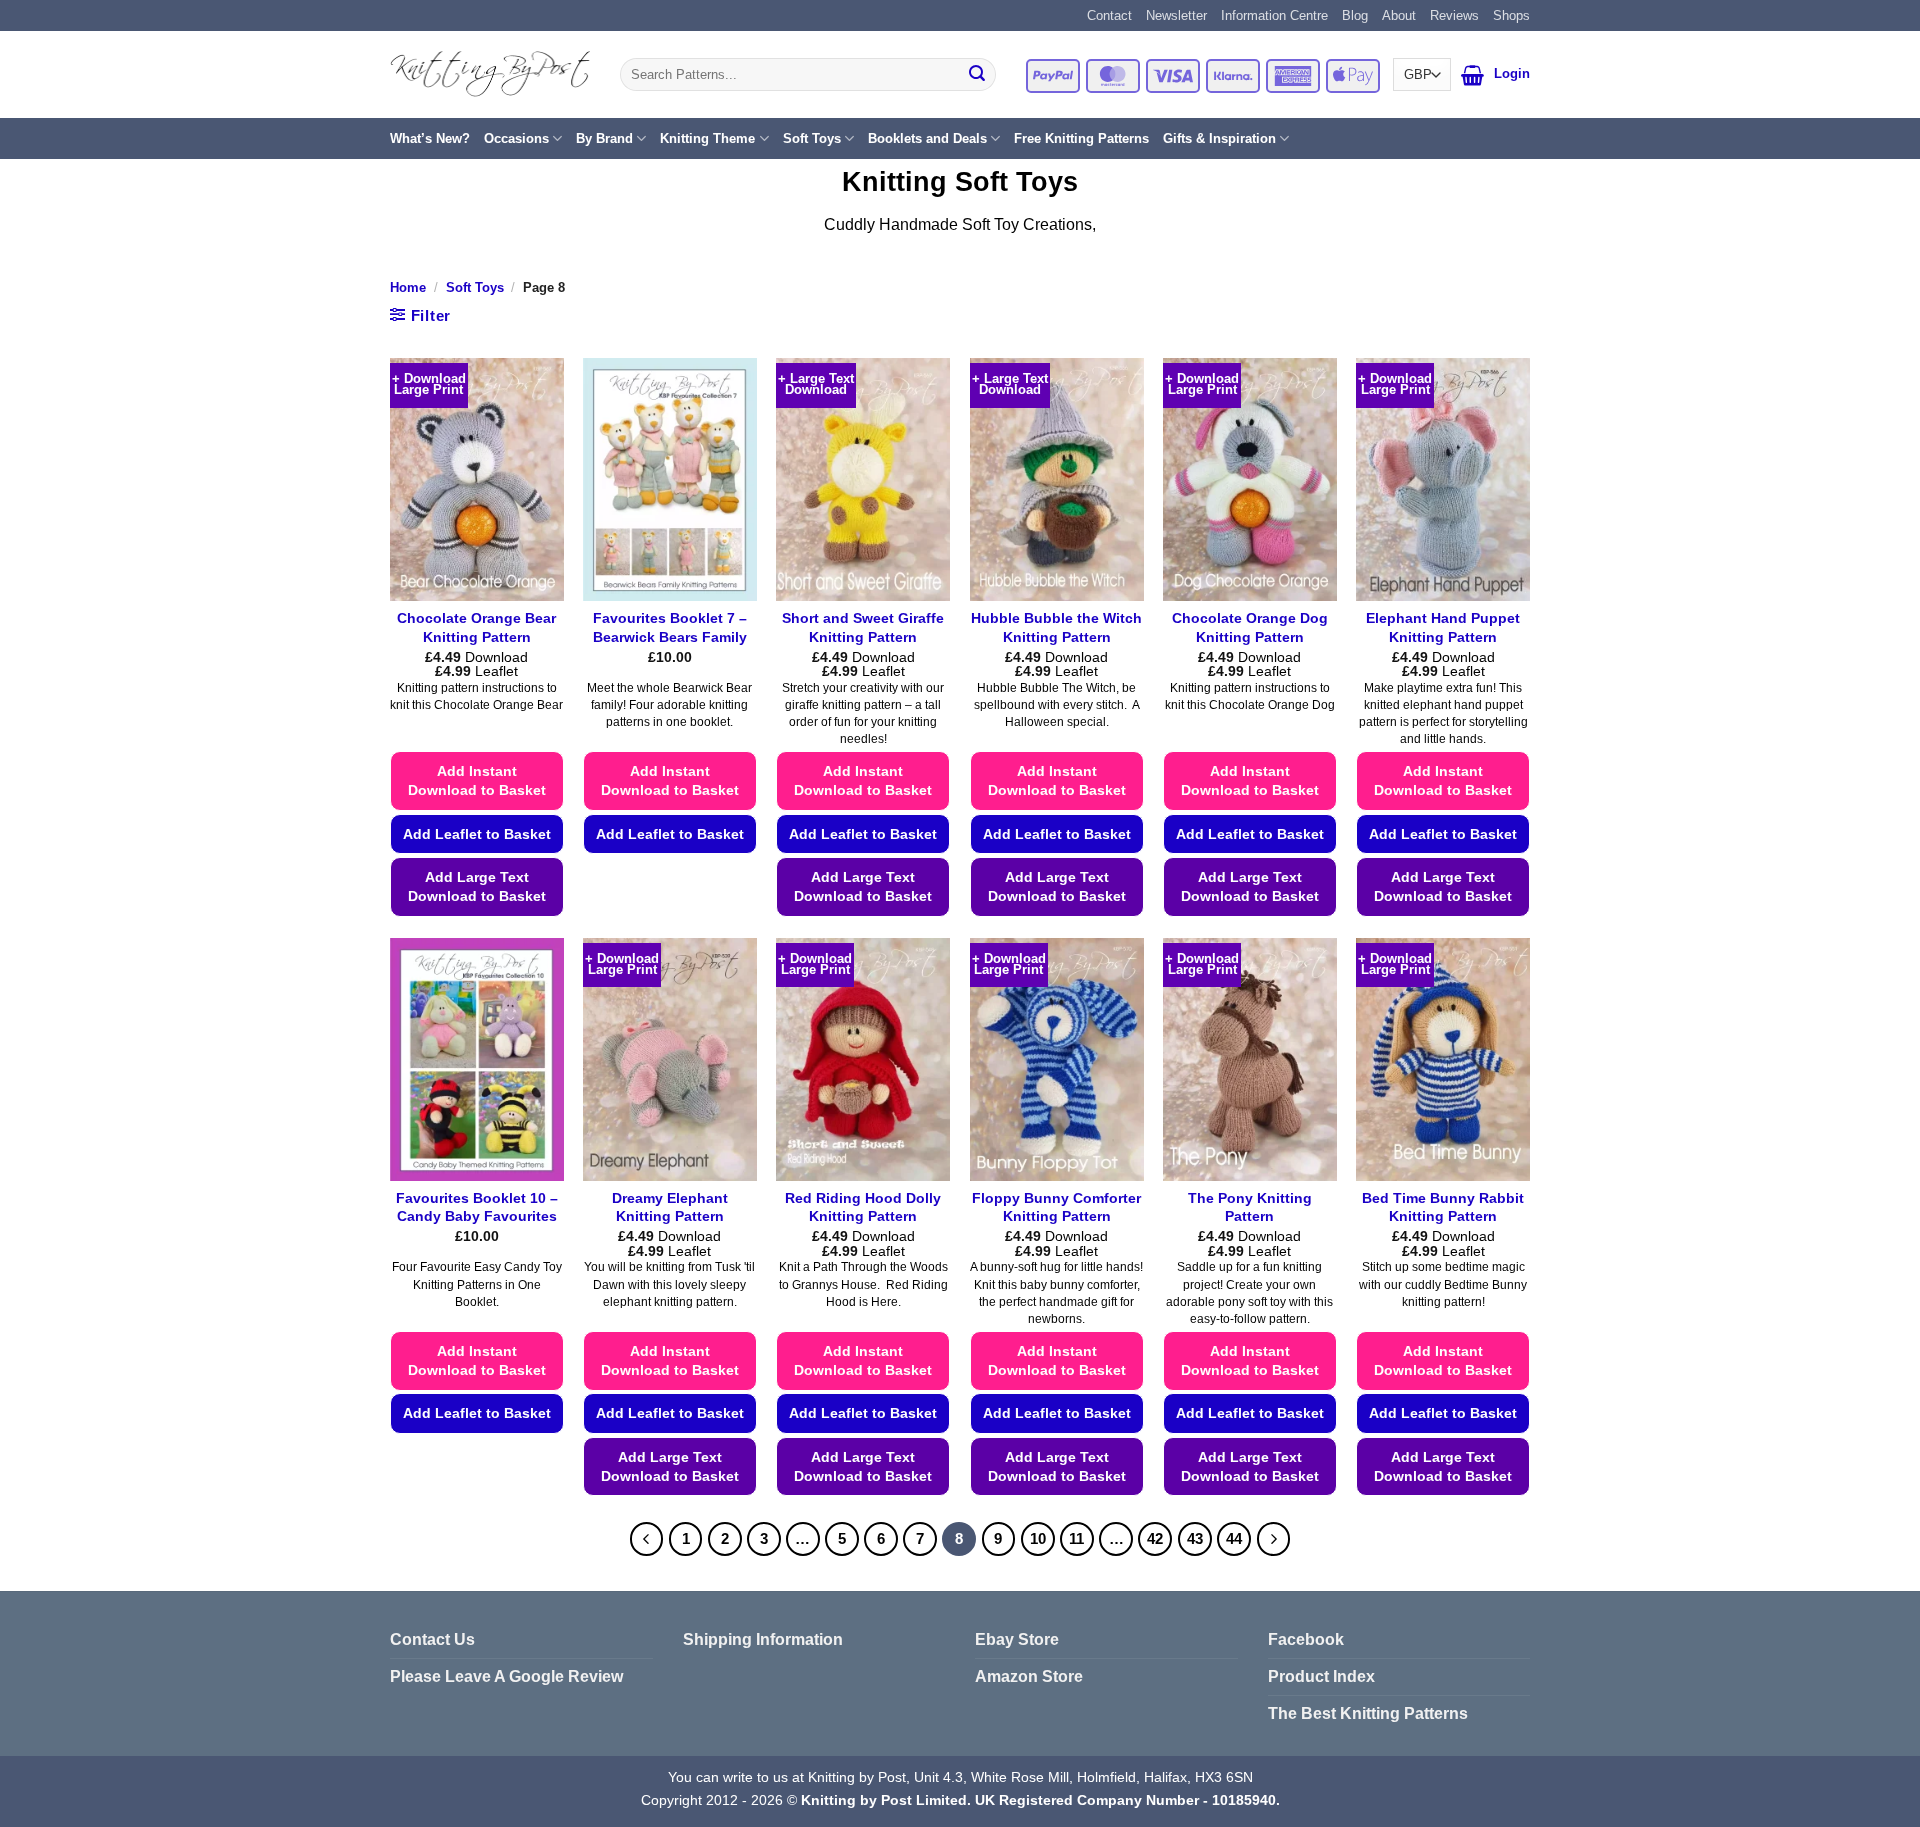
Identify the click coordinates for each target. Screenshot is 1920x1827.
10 (1038, 1538)
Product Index (1321, 1676)
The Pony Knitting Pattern (1250, 1207)
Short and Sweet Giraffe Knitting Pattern (863, 627)
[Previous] (647, 1539)
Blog (1355, 15)
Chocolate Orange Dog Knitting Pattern (1250, 627)
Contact (1109, 15)
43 (1195, 1538)
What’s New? (430, 138)
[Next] (1274, 1539)
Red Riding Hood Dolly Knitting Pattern (863, 1207)
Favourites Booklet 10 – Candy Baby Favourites (477, 1207)
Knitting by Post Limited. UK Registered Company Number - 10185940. (1040, 1800)
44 (1234, 1538)
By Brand (604, 138)
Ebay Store (1017, 1639)
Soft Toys (812, 138)
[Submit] (977, 75)
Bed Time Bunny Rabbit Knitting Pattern (1443, 1207)
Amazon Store (1029, 1676)
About (1399, 15)
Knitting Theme (707, 138)
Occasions (516, 138)
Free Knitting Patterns (1081, 138)
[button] (1472, 75)
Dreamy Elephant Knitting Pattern (670, 1207)
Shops (1511, 15)
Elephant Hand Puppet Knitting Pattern (1443, 627)
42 (1155, 1538)
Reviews (1454, 15)
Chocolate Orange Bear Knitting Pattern (476, 627)
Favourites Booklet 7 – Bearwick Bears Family (670, 627)
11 (1076, 1538)
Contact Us (432, 1639)
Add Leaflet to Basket (477, 834)
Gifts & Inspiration (1219, 138)
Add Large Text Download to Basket (477, 886)
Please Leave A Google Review (506, 1676)
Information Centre (1274, 15)
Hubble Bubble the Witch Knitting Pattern (1056, 627)
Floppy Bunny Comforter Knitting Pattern (1056, 1207)
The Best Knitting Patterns (1368, 1713)
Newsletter (1176, 15)
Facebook (1306, 1639)
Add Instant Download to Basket (477, 780)
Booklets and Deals (927, 138)
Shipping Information (763, 1639)
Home (408, 287)
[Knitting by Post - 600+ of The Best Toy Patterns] (490, 74)
